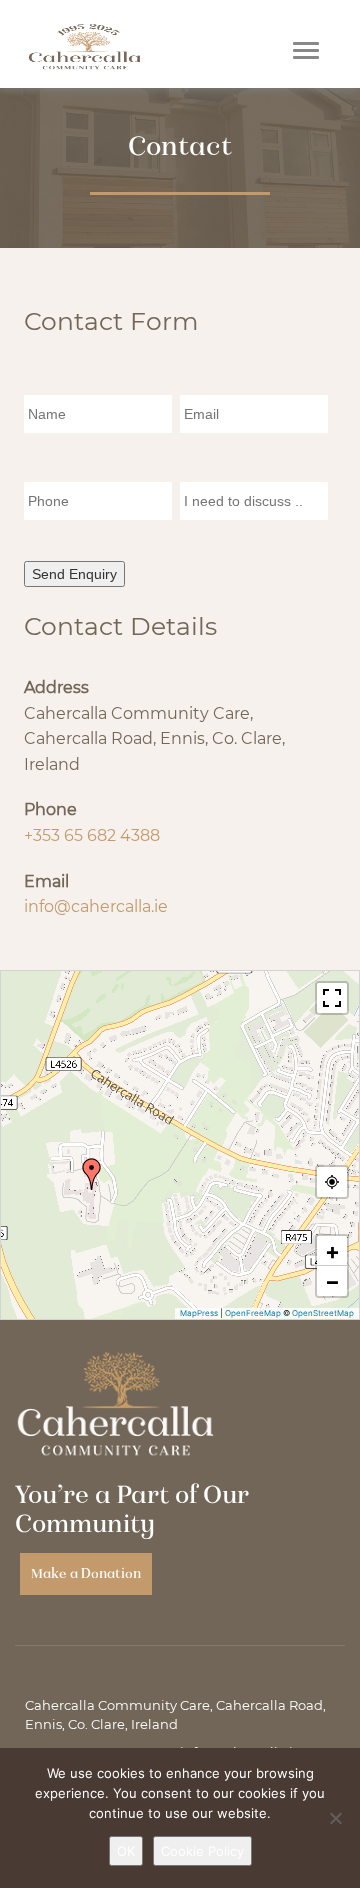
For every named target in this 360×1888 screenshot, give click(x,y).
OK (126, 1851)
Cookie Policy (202, 1851)
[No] (335, 1818)
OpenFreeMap (253, 1313)
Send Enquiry (74, 574)
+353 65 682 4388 (92, 835)
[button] (92, 1174)
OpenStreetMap (323, 1313)
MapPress (199, 1313)
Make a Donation (86, 1573)
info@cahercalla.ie (96, 906)
